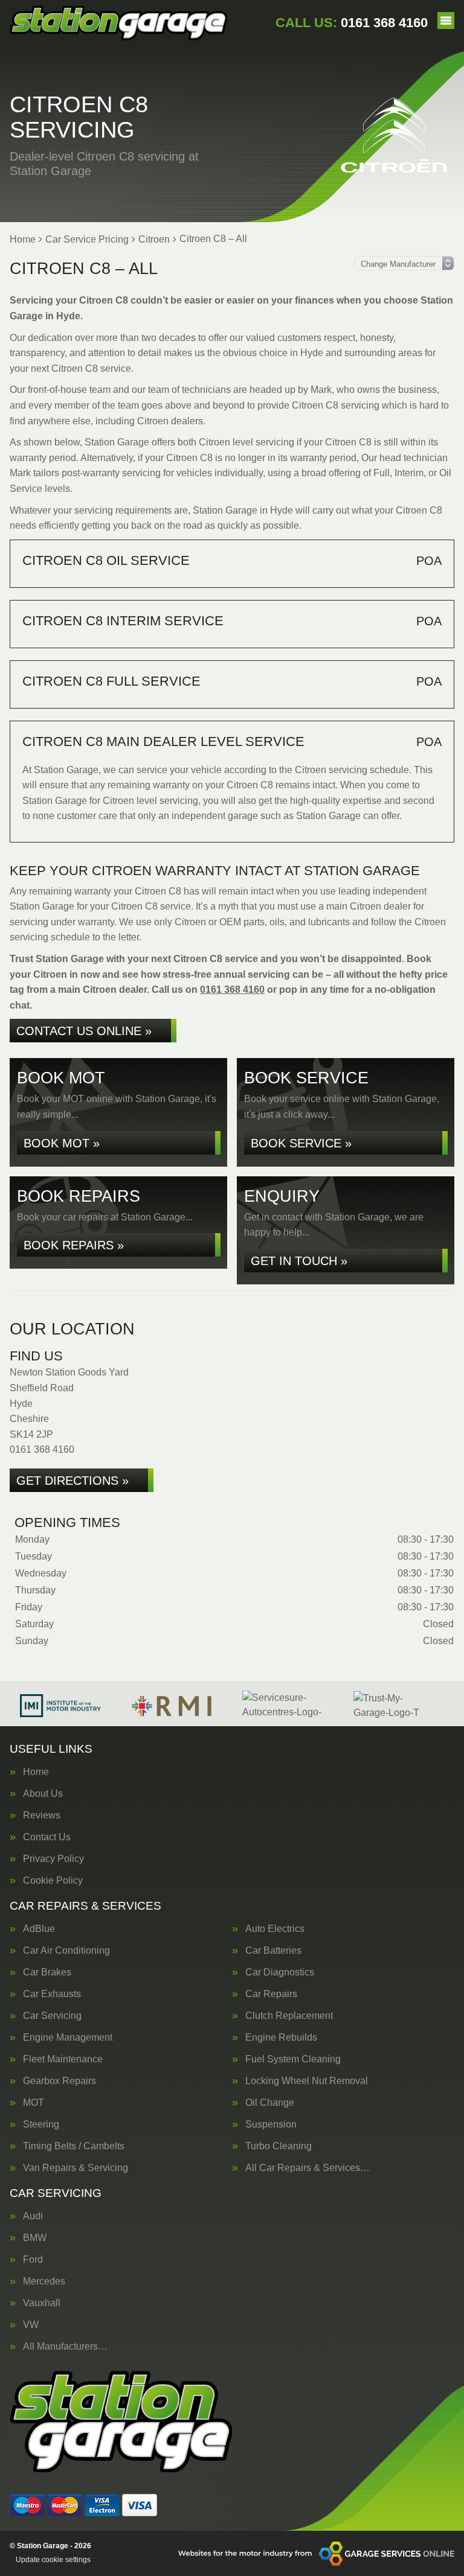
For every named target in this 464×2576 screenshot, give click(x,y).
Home (36, 1772)
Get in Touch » (299, 1261)
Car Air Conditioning (66, 1951)
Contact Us (47, 1837)
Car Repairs (271, 1994)
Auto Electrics (275, 1929)
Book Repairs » (74, 1245)
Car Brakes (47, 1972)
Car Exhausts (52, 1994)
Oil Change (270, 2103)
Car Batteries (273, 1951)
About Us (43, 1794)
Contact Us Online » (84, 1031)
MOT (34, 2103)
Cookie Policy (53, 1881)
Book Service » (301, 1143)
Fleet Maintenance (63, 2059)
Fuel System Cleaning (293, 2059)
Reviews (42, 1816)
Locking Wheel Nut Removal (307, 2081)
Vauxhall (42, 2303)
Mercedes (44, 2281)
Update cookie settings (53, 2560)
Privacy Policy (53, 1859)
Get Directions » (72, 1481)
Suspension (271, 2125)
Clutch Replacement (289, 2016)
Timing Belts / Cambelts (74, 2146)
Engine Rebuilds (281, 2038)
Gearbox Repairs (60, 2081)
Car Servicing (52, 2016)
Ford (33, 2260)
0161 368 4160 (352, 23)
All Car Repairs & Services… (308, 2168)
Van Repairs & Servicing (76, 2168)
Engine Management (68, 2038)
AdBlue (39, 1929)
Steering (41, 2125)
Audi (33, 2216)
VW (31, 2325)
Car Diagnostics (280, 1972)
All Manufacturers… (65, 2347)
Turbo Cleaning (279, 2146)
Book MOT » (62, 1143)
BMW (35, 2238)
